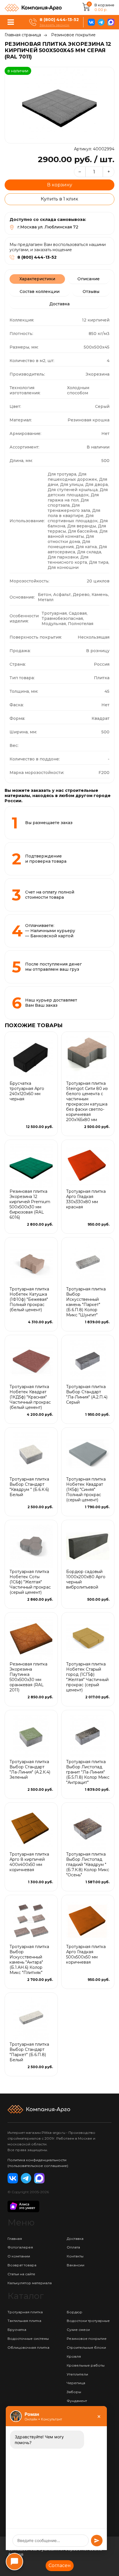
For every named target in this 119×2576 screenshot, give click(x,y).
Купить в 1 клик (59, 199)
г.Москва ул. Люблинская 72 (48, 227)
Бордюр (75, 2312)
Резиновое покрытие (73, 35)
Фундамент (77, 2401)
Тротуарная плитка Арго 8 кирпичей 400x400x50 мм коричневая (29, 1862)
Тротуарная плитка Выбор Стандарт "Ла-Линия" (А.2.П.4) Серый (87, 1394)
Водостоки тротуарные (88, 2321)
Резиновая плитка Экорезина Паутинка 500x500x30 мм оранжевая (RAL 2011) (28, 1677)
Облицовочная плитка (28, 2347)
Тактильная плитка (24, 2321)
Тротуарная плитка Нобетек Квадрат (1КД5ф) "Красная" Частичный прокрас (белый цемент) (30, 1397)
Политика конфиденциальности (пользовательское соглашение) (38, 2163)
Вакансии (76, 2265)
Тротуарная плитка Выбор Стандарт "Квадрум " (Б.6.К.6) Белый (29, 1487)
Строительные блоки (86, 2347)
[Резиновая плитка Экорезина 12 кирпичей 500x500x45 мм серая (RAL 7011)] (59, 105)
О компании (19, 2256)
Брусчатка (17, 2330)
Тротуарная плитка (25, 2312)
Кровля (74, 2356)
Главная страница (23, 35)
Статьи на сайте (21, 2274)
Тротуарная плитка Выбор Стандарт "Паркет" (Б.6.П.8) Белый (29, 2052)
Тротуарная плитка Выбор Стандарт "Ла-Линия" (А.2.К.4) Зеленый (30, 1769)
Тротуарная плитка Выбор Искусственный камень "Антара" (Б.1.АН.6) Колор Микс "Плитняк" (29, 1960)
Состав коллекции (40, 292)
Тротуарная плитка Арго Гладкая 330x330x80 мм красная (86, 1199)
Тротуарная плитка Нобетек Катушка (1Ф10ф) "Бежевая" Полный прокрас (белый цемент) (29, 1299)
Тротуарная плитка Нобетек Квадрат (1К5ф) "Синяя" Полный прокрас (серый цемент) (86, 1489)
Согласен (60, 2565)
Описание (89, 279)
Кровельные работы (86, 2365)
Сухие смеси (78, 2330)
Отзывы (91, 292)
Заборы (74, 2392)
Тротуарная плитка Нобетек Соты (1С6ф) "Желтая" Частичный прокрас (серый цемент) (30, 1582)
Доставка (59, 304)
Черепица (76, 2383)
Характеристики (37, 279)
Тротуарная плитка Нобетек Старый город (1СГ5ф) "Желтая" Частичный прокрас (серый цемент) (87, 1677)
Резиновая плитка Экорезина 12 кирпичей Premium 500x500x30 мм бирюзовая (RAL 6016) (30, 1204)
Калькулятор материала (30, 2283)
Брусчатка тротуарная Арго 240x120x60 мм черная (27, 1091)
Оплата (73, 2247)
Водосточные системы (28, 2339)
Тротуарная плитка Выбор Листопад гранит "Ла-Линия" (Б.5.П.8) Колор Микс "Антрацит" (88, 1772)
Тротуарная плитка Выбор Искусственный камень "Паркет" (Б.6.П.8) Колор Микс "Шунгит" (86, 1302)
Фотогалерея (20, 2247)
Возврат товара (22, 2265)
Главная (15, 2239)
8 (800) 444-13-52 (59, 20)
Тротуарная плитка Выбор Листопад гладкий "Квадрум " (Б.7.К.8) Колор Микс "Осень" (88, 1865)
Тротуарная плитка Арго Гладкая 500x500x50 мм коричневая (86, 1954)
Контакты (75, 2256)
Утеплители (77, 2374)
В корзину (60, 185)
